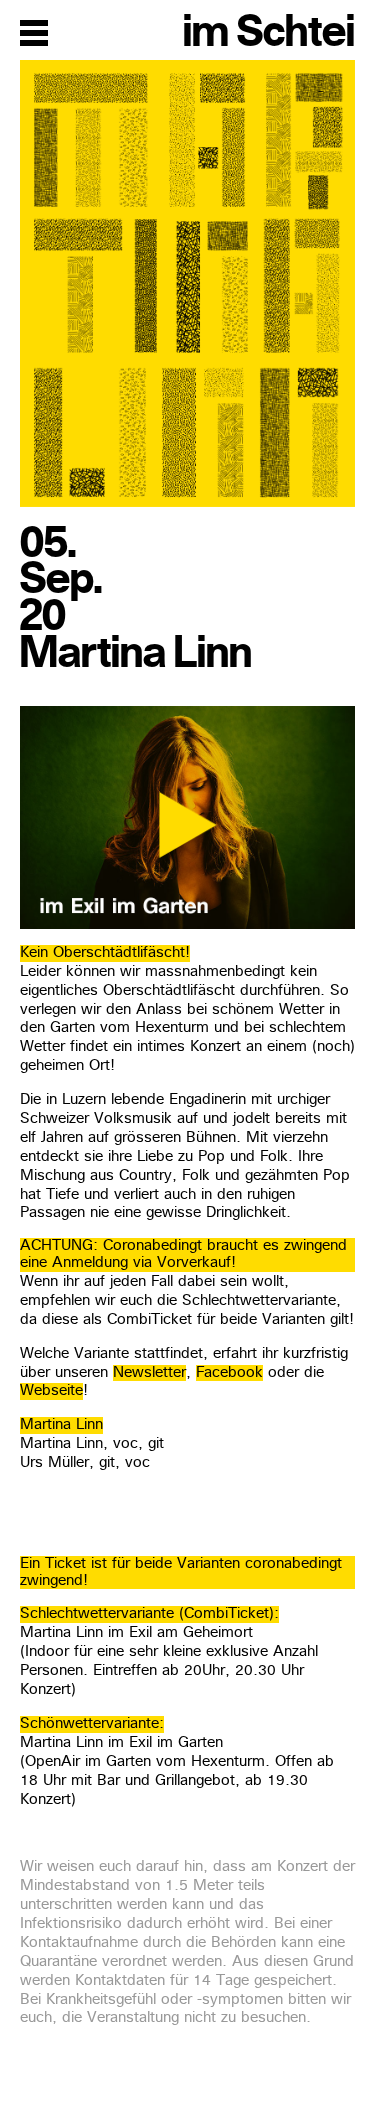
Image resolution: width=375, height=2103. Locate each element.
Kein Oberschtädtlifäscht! (105, 953)
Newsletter (149, 1373)
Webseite (51, 1391)
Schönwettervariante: (92, 1724)
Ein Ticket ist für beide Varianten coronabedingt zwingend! (181, 1573)
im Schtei (269, 31)
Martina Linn (61, 1425)
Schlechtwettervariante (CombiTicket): (149, 1614)
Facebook (229, 1373)
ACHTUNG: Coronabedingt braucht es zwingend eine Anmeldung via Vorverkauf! (183, 1255)
